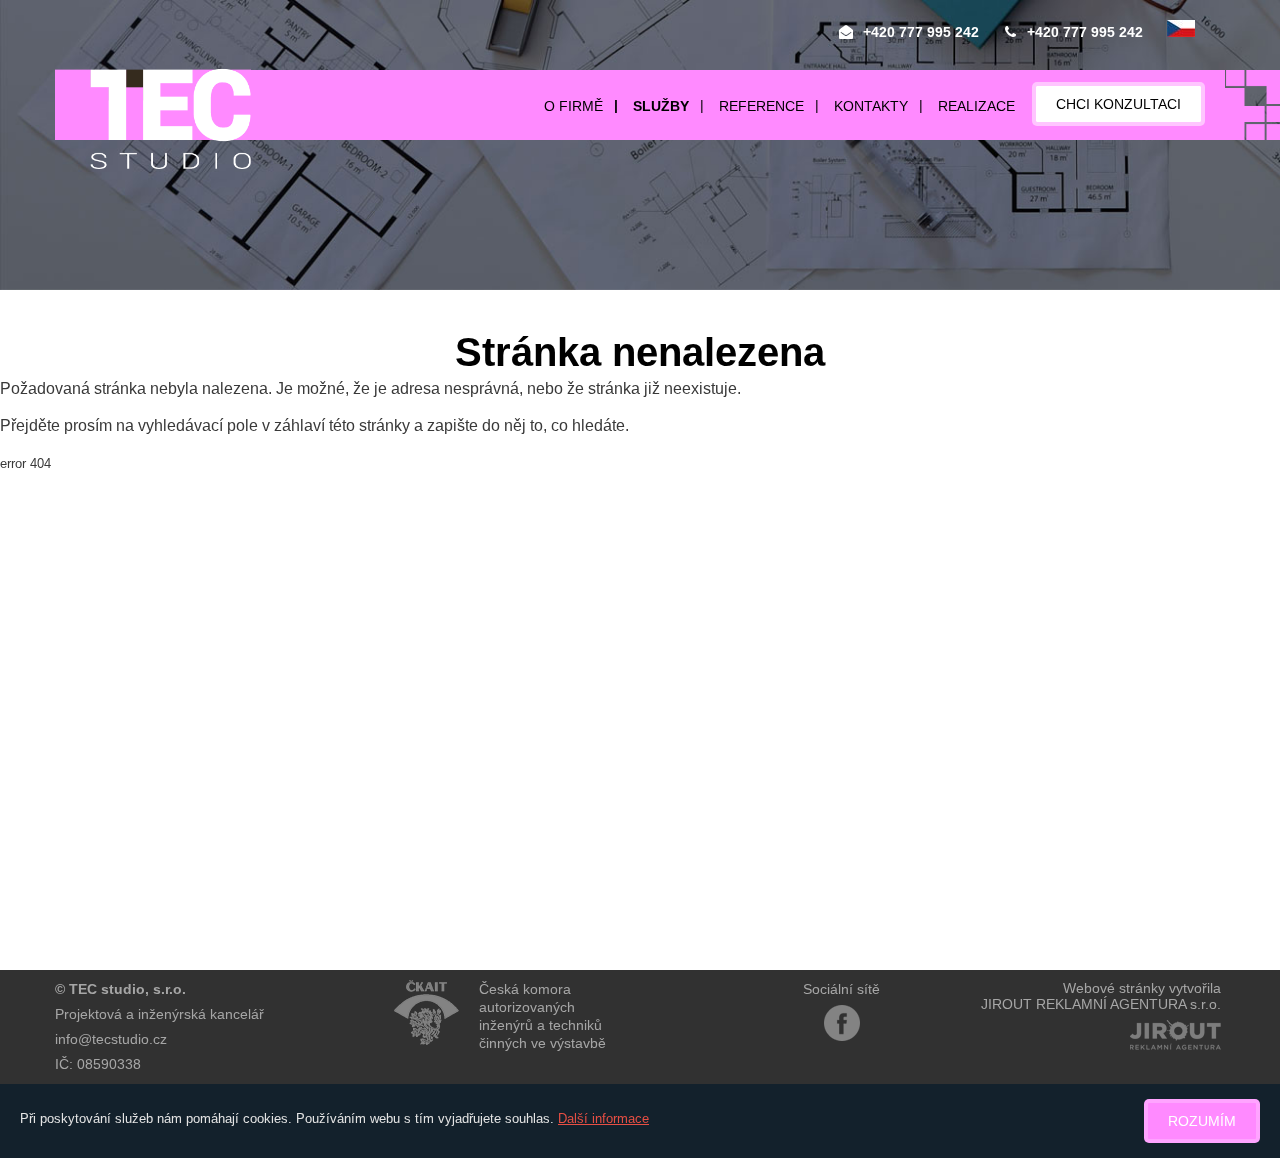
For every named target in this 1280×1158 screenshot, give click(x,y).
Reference (761, 106)
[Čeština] (1181, 30)
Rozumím (1202, 1121)
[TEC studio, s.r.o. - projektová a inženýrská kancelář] (153, 119)
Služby (661, 106)
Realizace (976, 106)
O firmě (573, 106)
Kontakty (871, 106)
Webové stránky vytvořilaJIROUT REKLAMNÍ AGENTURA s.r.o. (1101, 996)
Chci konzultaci (1118, 104)
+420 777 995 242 (921, 32)
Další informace (603, 1118)
